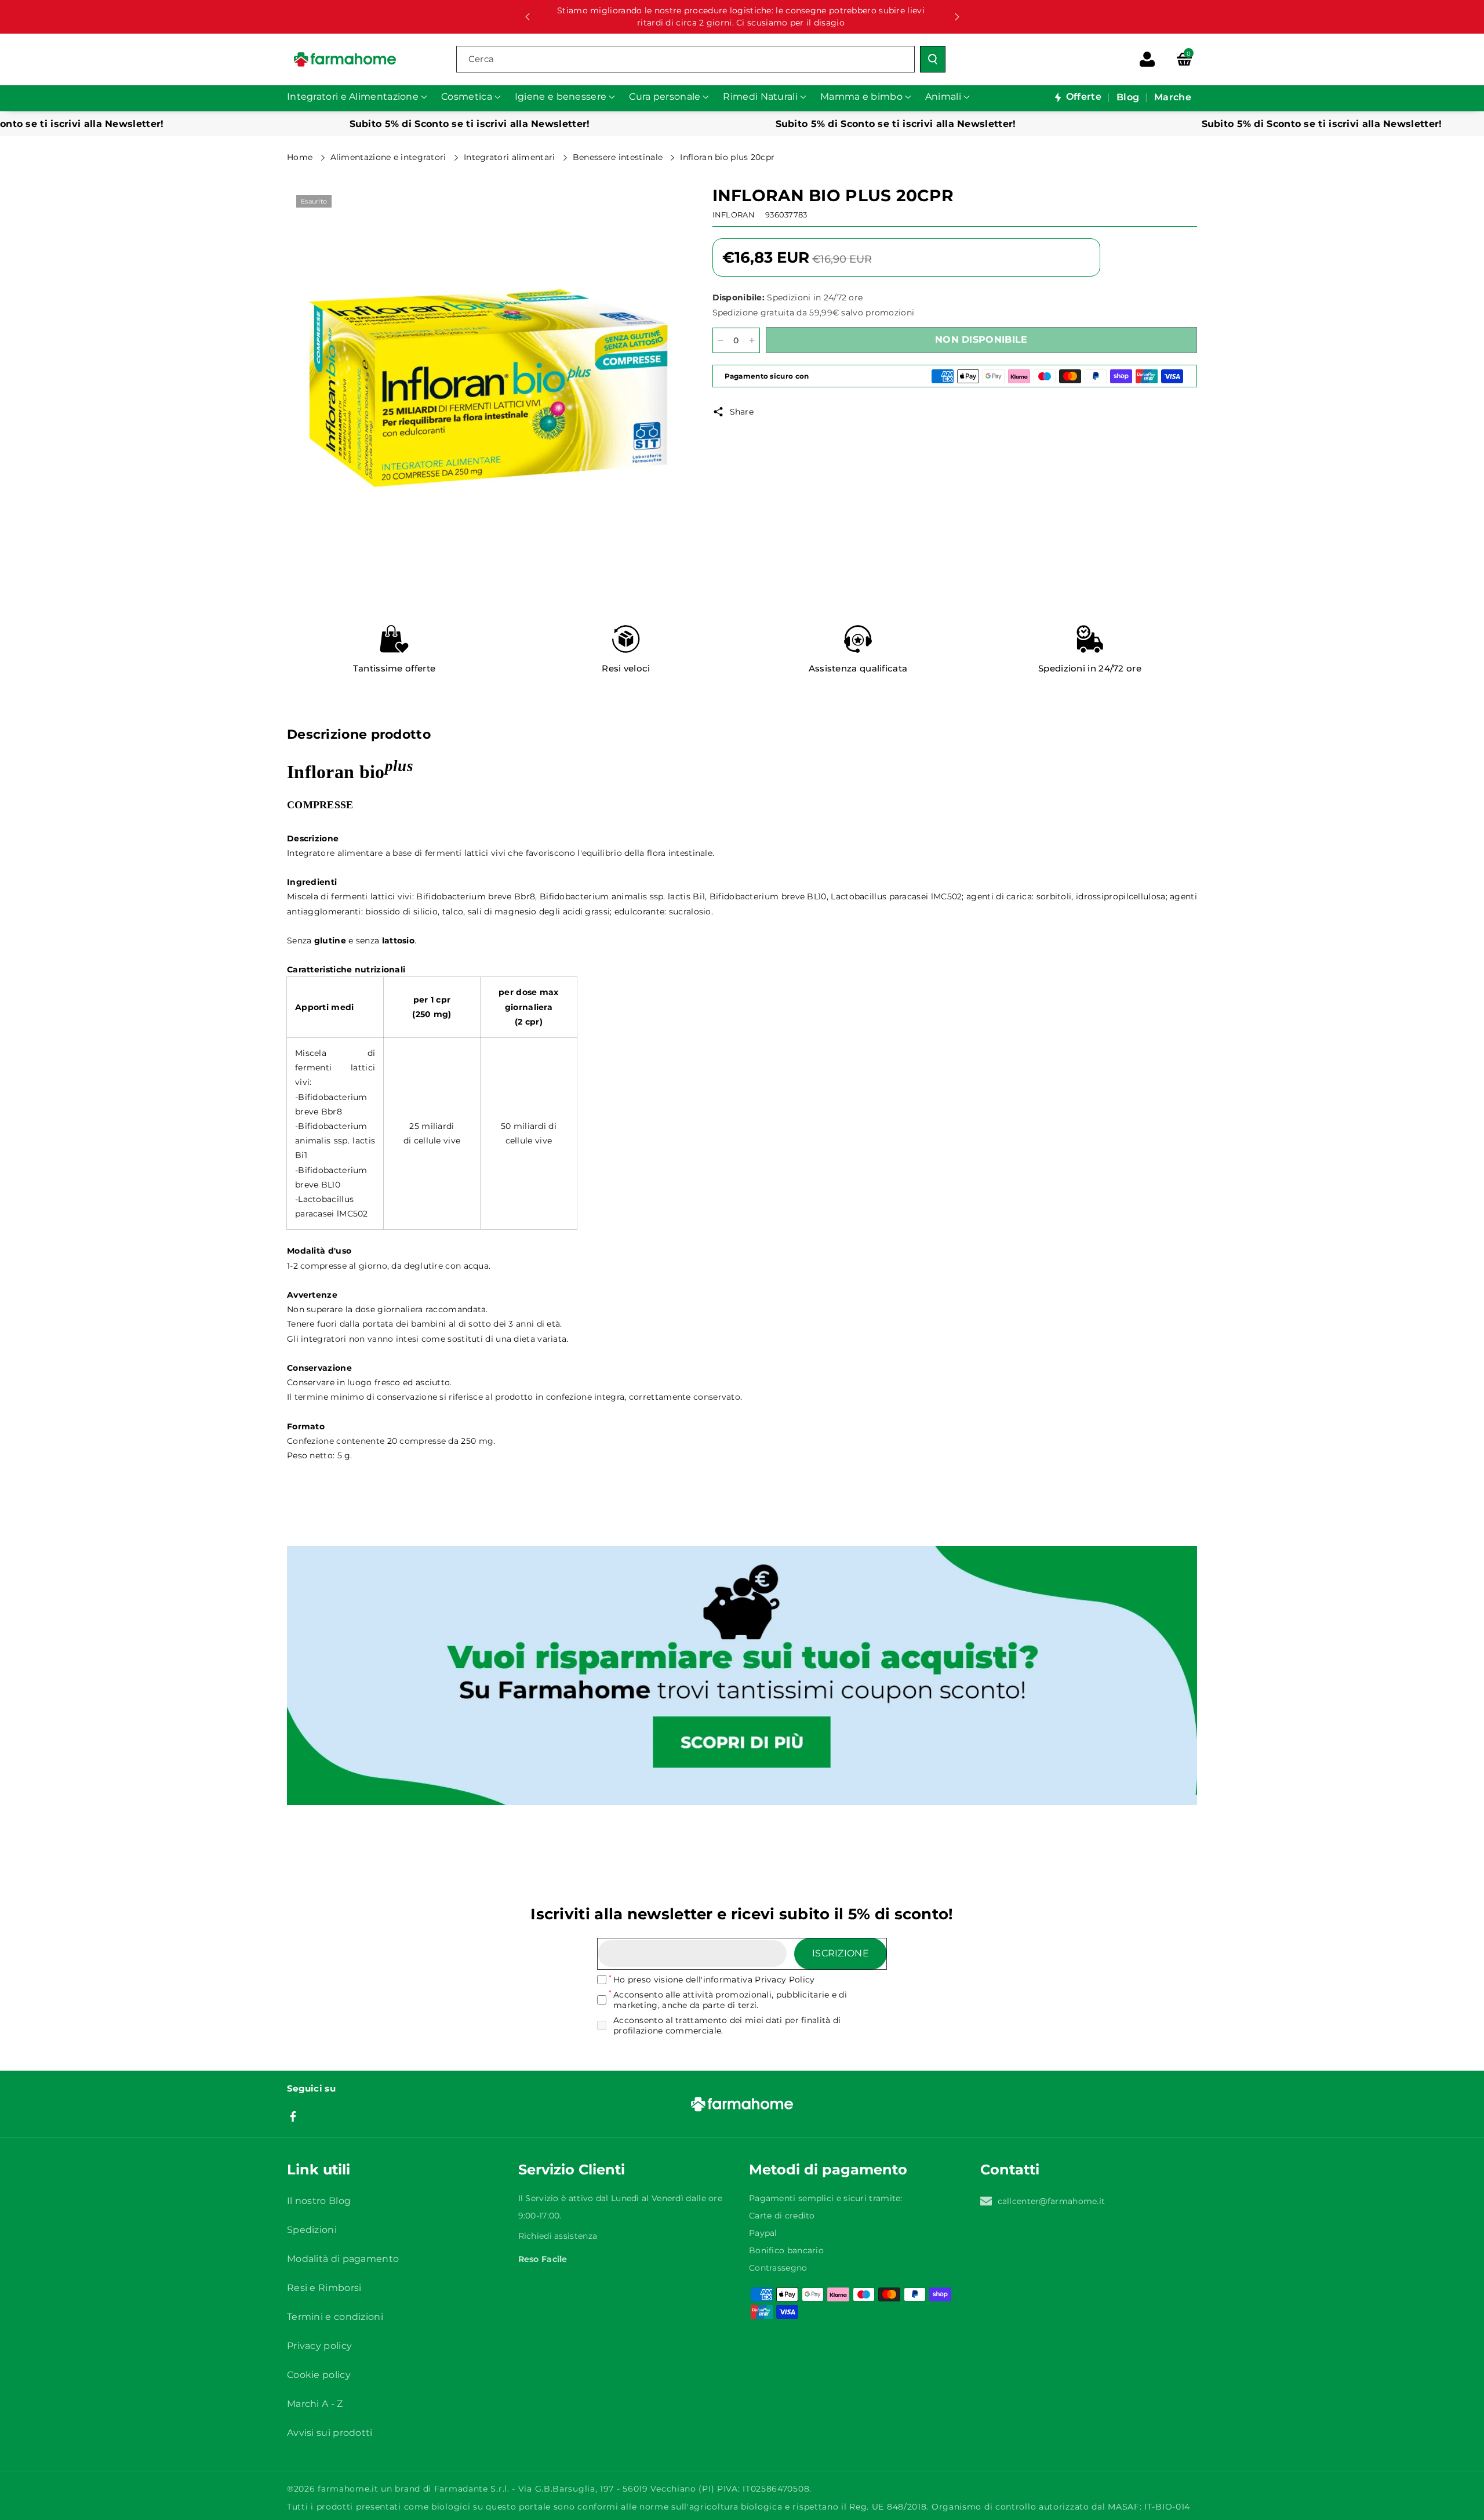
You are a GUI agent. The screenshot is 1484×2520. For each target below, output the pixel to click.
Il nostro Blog (319, 2201)
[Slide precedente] (528, 17)
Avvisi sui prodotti (330, 2433)
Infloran (734, 215)
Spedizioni (312, 2230)
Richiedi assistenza (558, 2236)
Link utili (319, 2169)
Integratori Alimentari (511, 157)
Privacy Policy (785, 1980)
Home (301, 157)
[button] (1184, 59)
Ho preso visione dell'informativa (714, 1980)
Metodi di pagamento (828, 2169)
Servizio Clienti (572, 2169)
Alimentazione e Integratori (390, 157)
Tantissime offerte (394, 668)
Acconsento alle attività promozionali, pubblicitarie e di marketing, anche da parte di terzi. (730, 2000)
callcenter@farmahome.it (1052, 2201)
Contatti (1010, 2169)
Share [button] (742, 412)
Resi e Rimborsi (324, 2288)
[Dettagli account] (1147, 59)
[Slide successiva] (957, 17)
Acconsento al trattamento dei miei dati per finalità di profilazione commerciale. (727, 2025)
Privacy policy (319, 2346)
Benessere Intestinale (619, 157)
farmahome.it (348, 2489)
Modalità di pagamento (343, 2259)
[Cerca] (933, 59)
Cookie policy (319, 2375)
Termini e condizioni (335, 2317)
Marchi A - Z (315, 2404)
